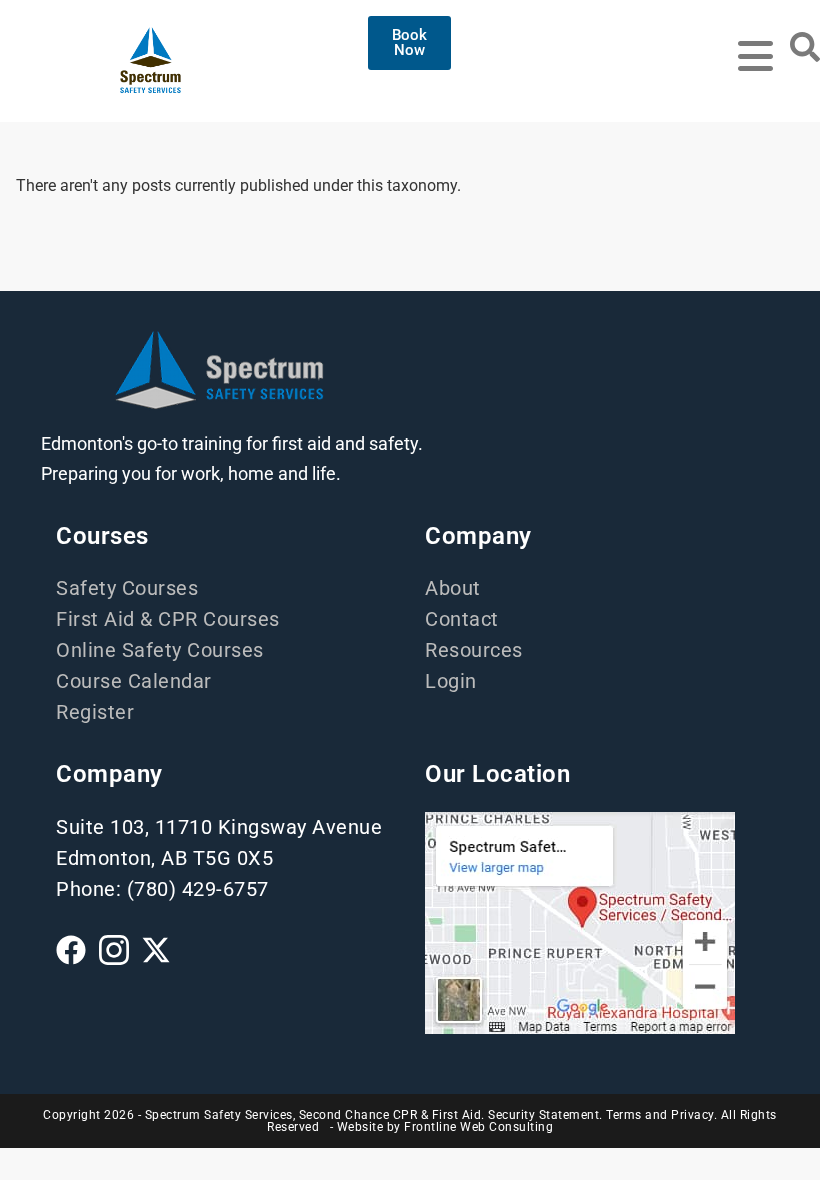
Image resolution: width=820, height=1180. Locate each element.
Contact (462, 619)
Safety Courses (127, 588)
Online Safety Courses (160, 650)
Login (451, 681)
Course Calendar (134, 681)
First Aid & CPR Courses (168, 619)
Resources (474, 650)
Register (95, 712)
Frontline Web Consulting (478, 1127)
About (453, 588)
